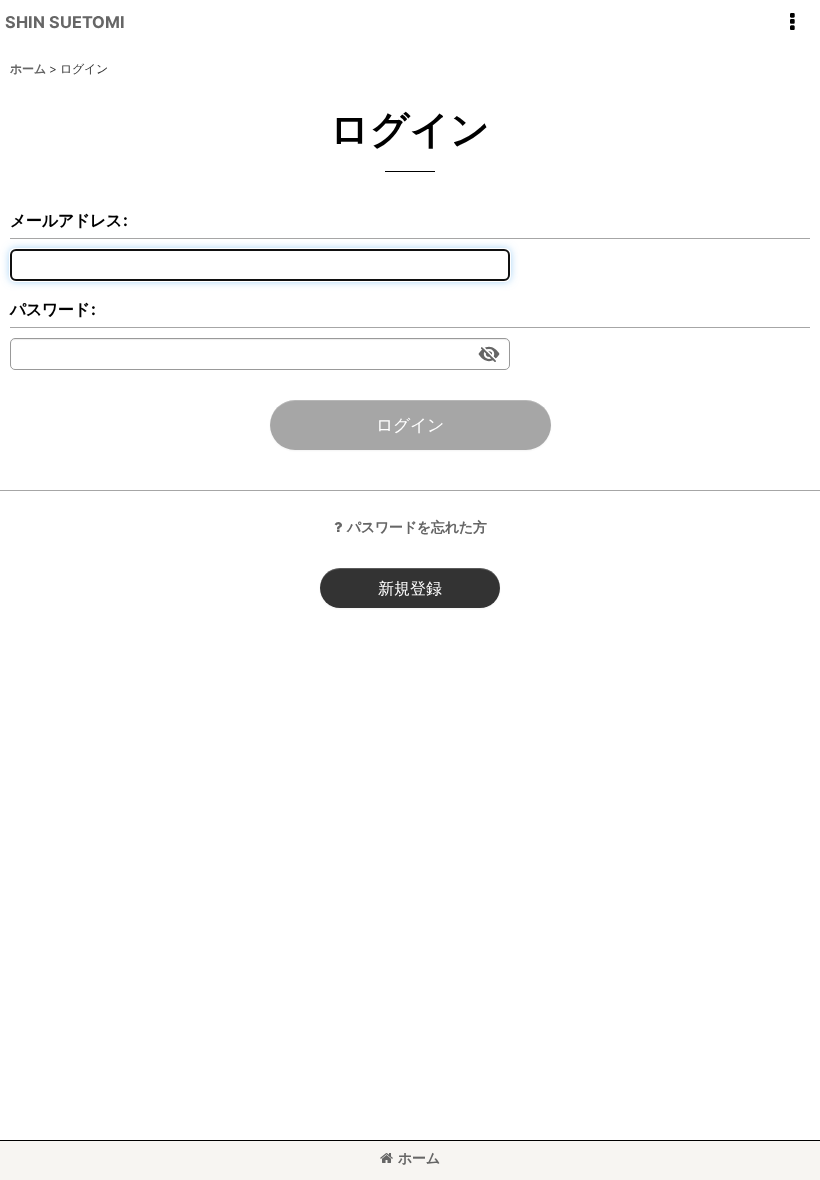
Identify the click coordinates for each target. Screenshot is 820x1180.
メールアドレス (66, 220)
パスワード (50, 309)
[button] (792, 22)
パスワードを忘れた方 (417, 526)
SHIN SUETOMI (65, 22)
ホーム (419, 1157)
